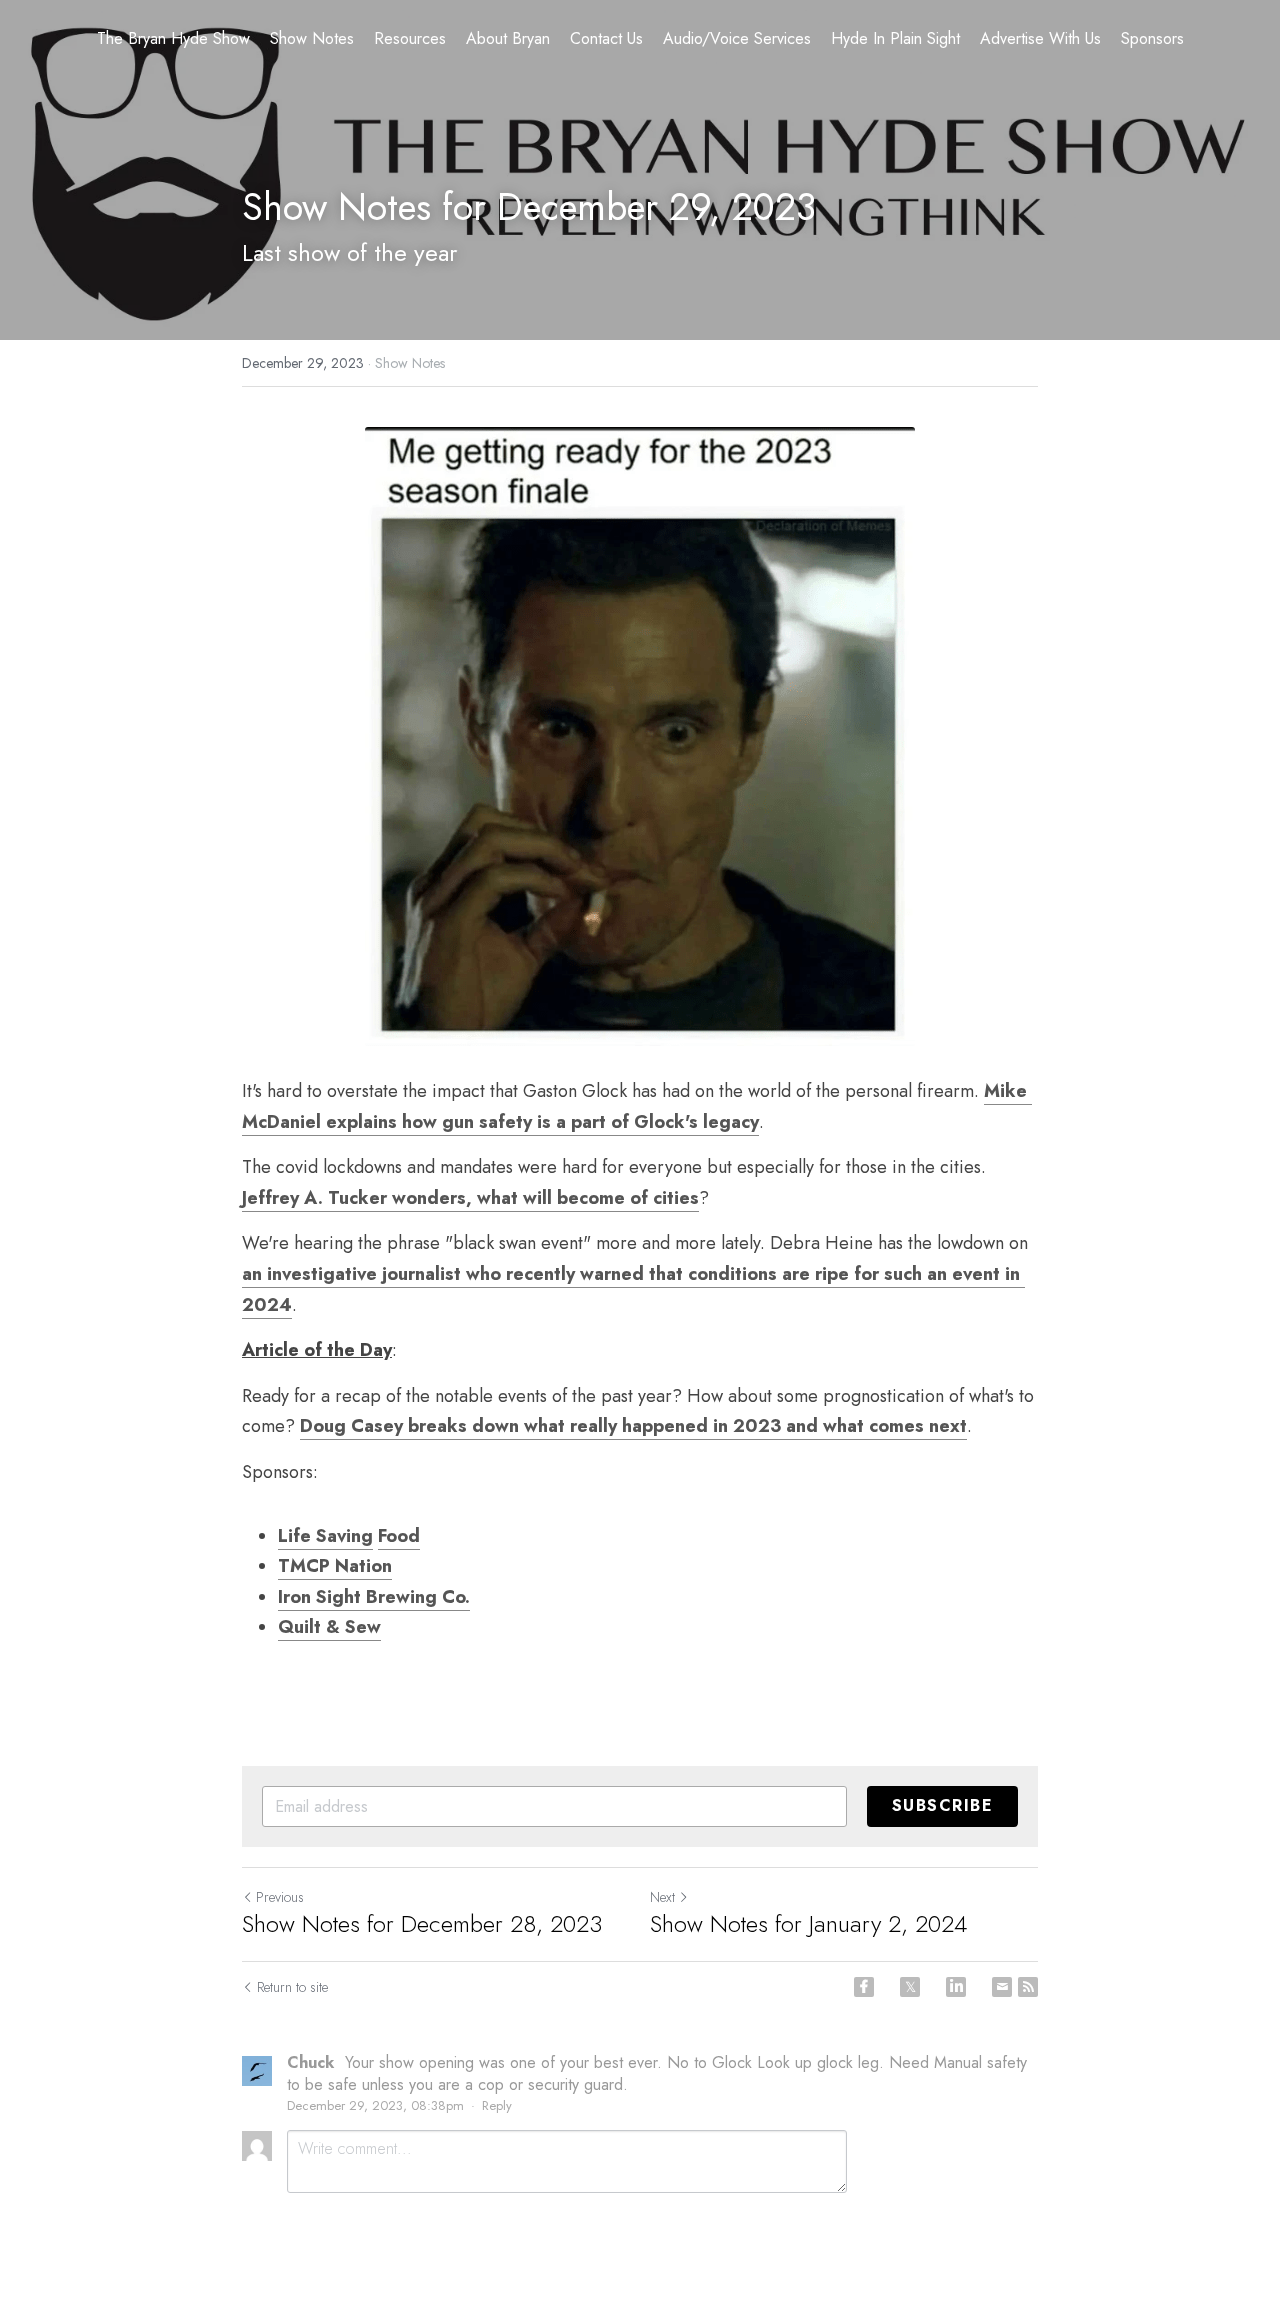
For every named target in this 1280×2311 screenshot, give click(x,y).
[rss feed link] (1028, 1987)
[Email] (1002, 1987)
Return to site (292, 1987)
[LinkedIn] (956, 1987)
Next (662, 1897)
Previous (280, 1897)
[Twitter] (910, 1987)
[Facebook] (864, 1987)
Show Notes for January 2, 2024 (808, 1924)
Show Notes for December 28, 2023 (422, 1924)
